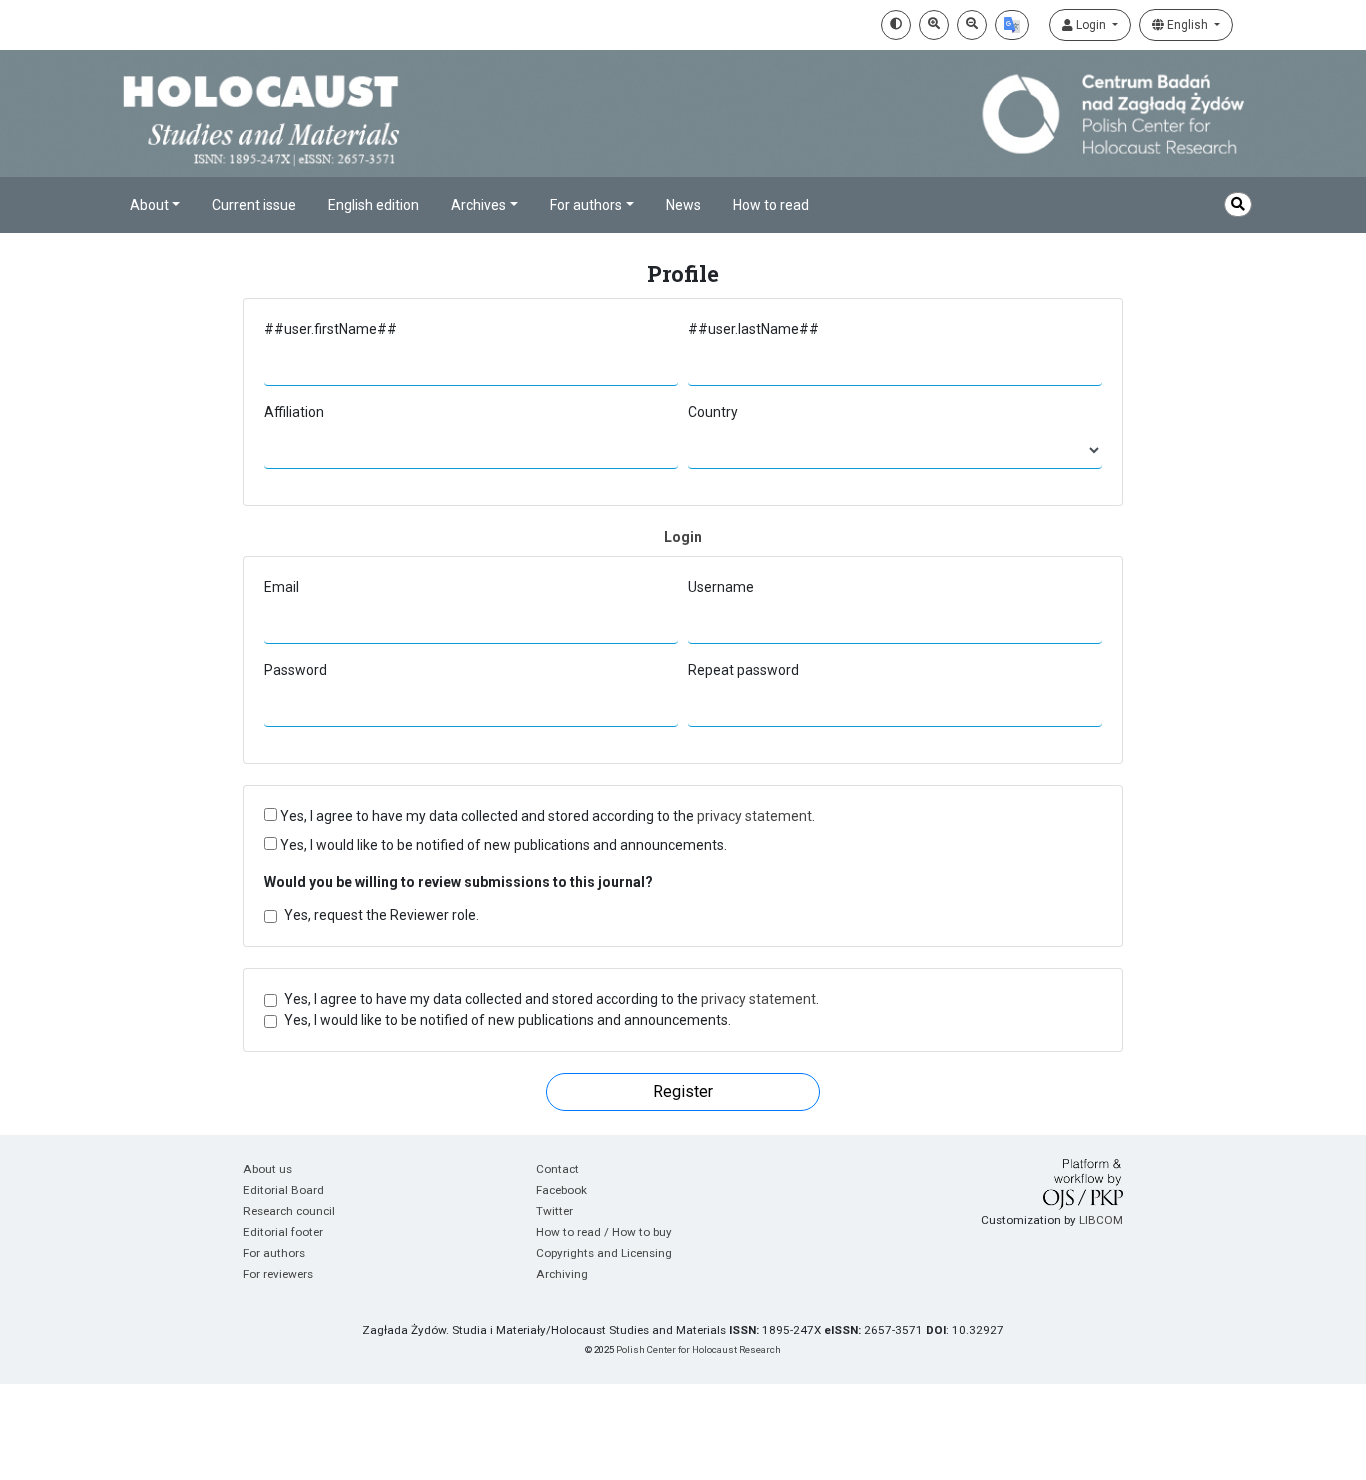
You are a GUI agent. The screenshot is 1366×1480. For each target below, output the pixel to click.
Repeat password (743, 670)
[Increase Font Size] (934, 25)
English (1187, 25)
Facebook (561, 1190)
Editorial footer (283, 1232)
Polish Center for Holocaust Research (698, 1349)
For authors (274, 1253)
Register (683, 1091)
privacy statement (754, 816)
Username (721, 587)
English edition (373, 205)
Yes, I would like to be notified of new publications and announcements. (502, 845)
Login (1091, 25)
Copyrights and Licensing (604, 1253)
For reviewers (278, 1274)
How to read (771, 205)
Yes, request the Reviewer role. (381, 915)
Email (281, 587)
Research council (289, 1211)
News (683, 205)
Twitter (554, 1211)
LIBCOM (1101, 1220)
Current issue (254, 205)
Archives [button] (478, 205)
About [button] (149, 205)
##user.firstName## (330, 329)
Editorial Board (283, 1190)
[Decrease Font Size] (972, 25)
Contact (557, 1169)
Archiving (562, 1274)
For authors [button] (586, 205)
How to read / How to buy (604, 1232)
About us (267, 1169)
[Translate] (1012, 25)
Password (295, 670)
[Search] (1238, 204)
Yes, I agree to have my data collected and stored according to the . (546, 816)
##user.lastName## (753, 329)
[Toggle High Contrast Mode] (896, 25)
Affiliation (294, 412)
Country (713, 412)
